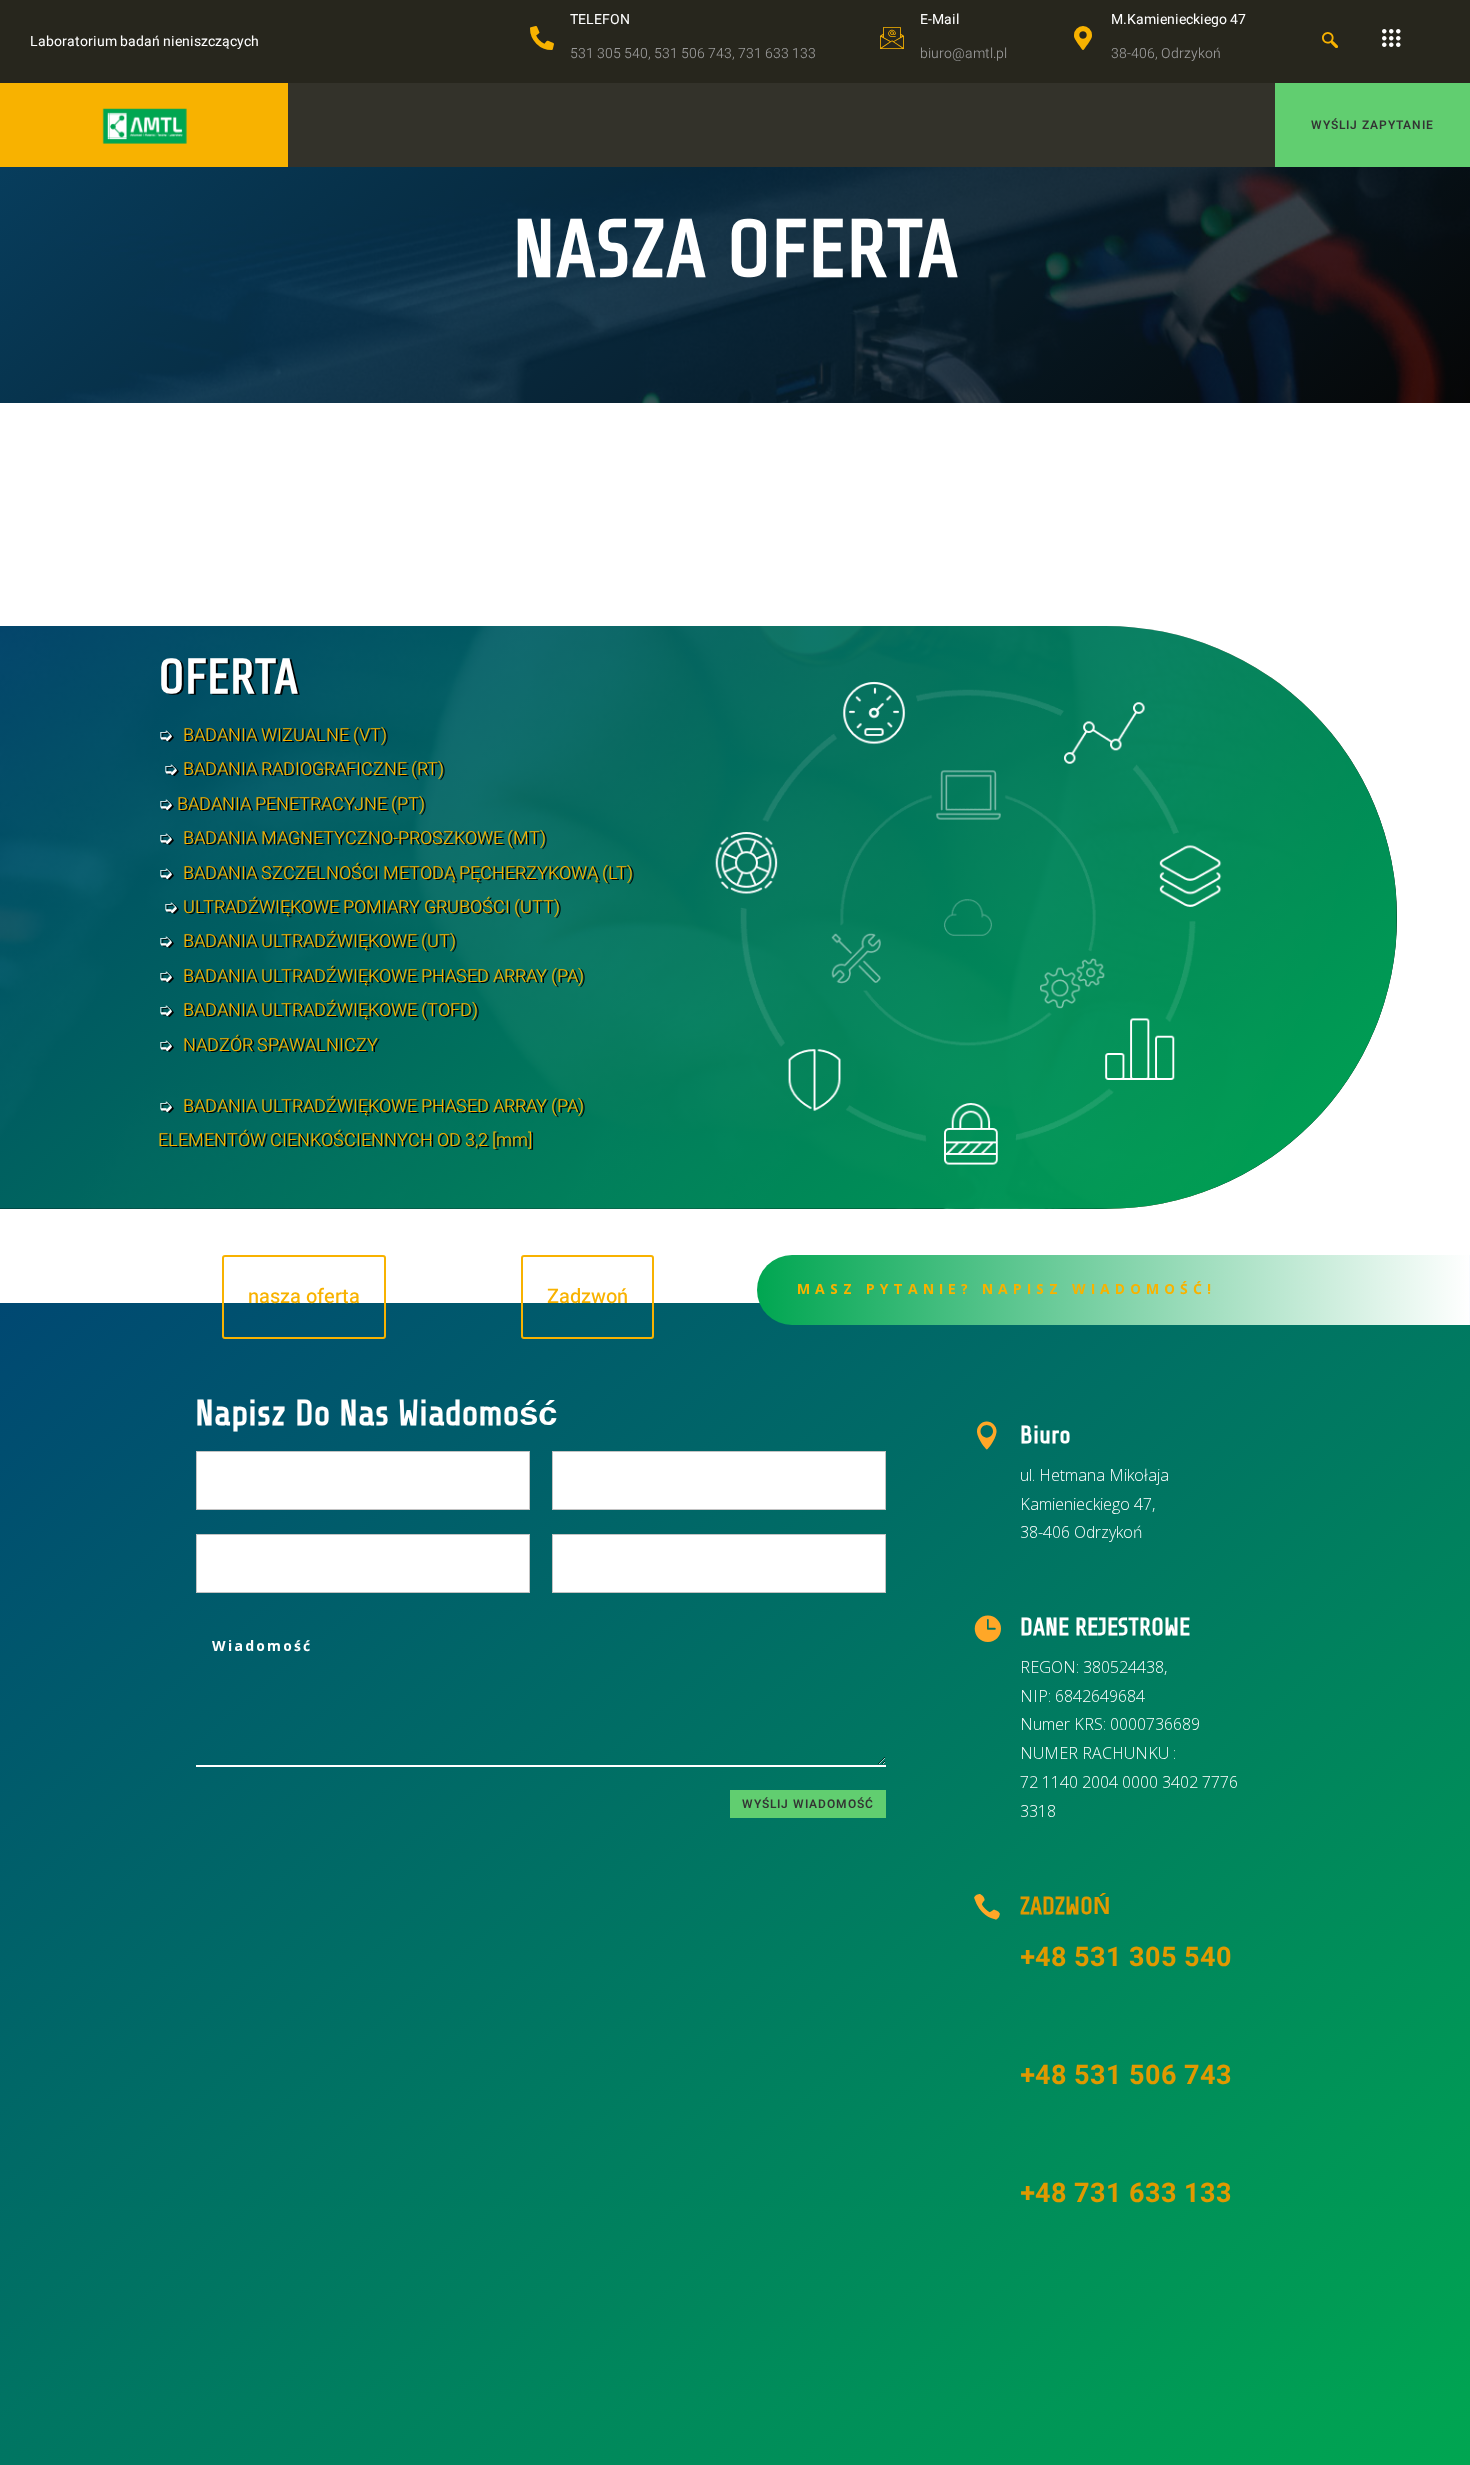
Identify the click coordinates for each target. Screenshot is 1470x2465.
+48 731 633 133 (1126, 2193)
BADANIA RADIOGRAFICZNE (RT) (313, 769)
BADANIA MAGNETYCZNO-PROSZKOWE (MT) (364, 838)
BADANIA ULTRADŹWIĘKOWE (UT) (319, 941)
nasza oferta (304, 1296)
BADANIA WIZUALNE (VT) (285, 735)
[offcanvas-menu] (1391, 39)
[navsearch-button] (1330, 42)
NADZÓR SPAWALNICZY (280, 1045)
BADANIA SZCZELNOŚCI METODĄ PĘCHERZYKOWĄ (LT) (408, 873)
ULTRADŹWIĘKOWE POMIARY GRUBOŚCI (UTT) (371, 907)
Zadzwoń (587, 1296)
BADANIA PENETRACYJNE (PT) (299, 804)
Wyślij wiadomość (808, 1804)
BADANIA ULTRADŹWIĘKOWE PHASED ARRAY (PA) (383, 976)
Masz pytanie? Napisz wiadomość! (1006, 1288)
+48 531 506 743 (1126, 2075)
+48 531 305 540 (1126, 1957)
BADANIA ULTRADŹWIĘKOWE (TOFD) (330, 1010)
